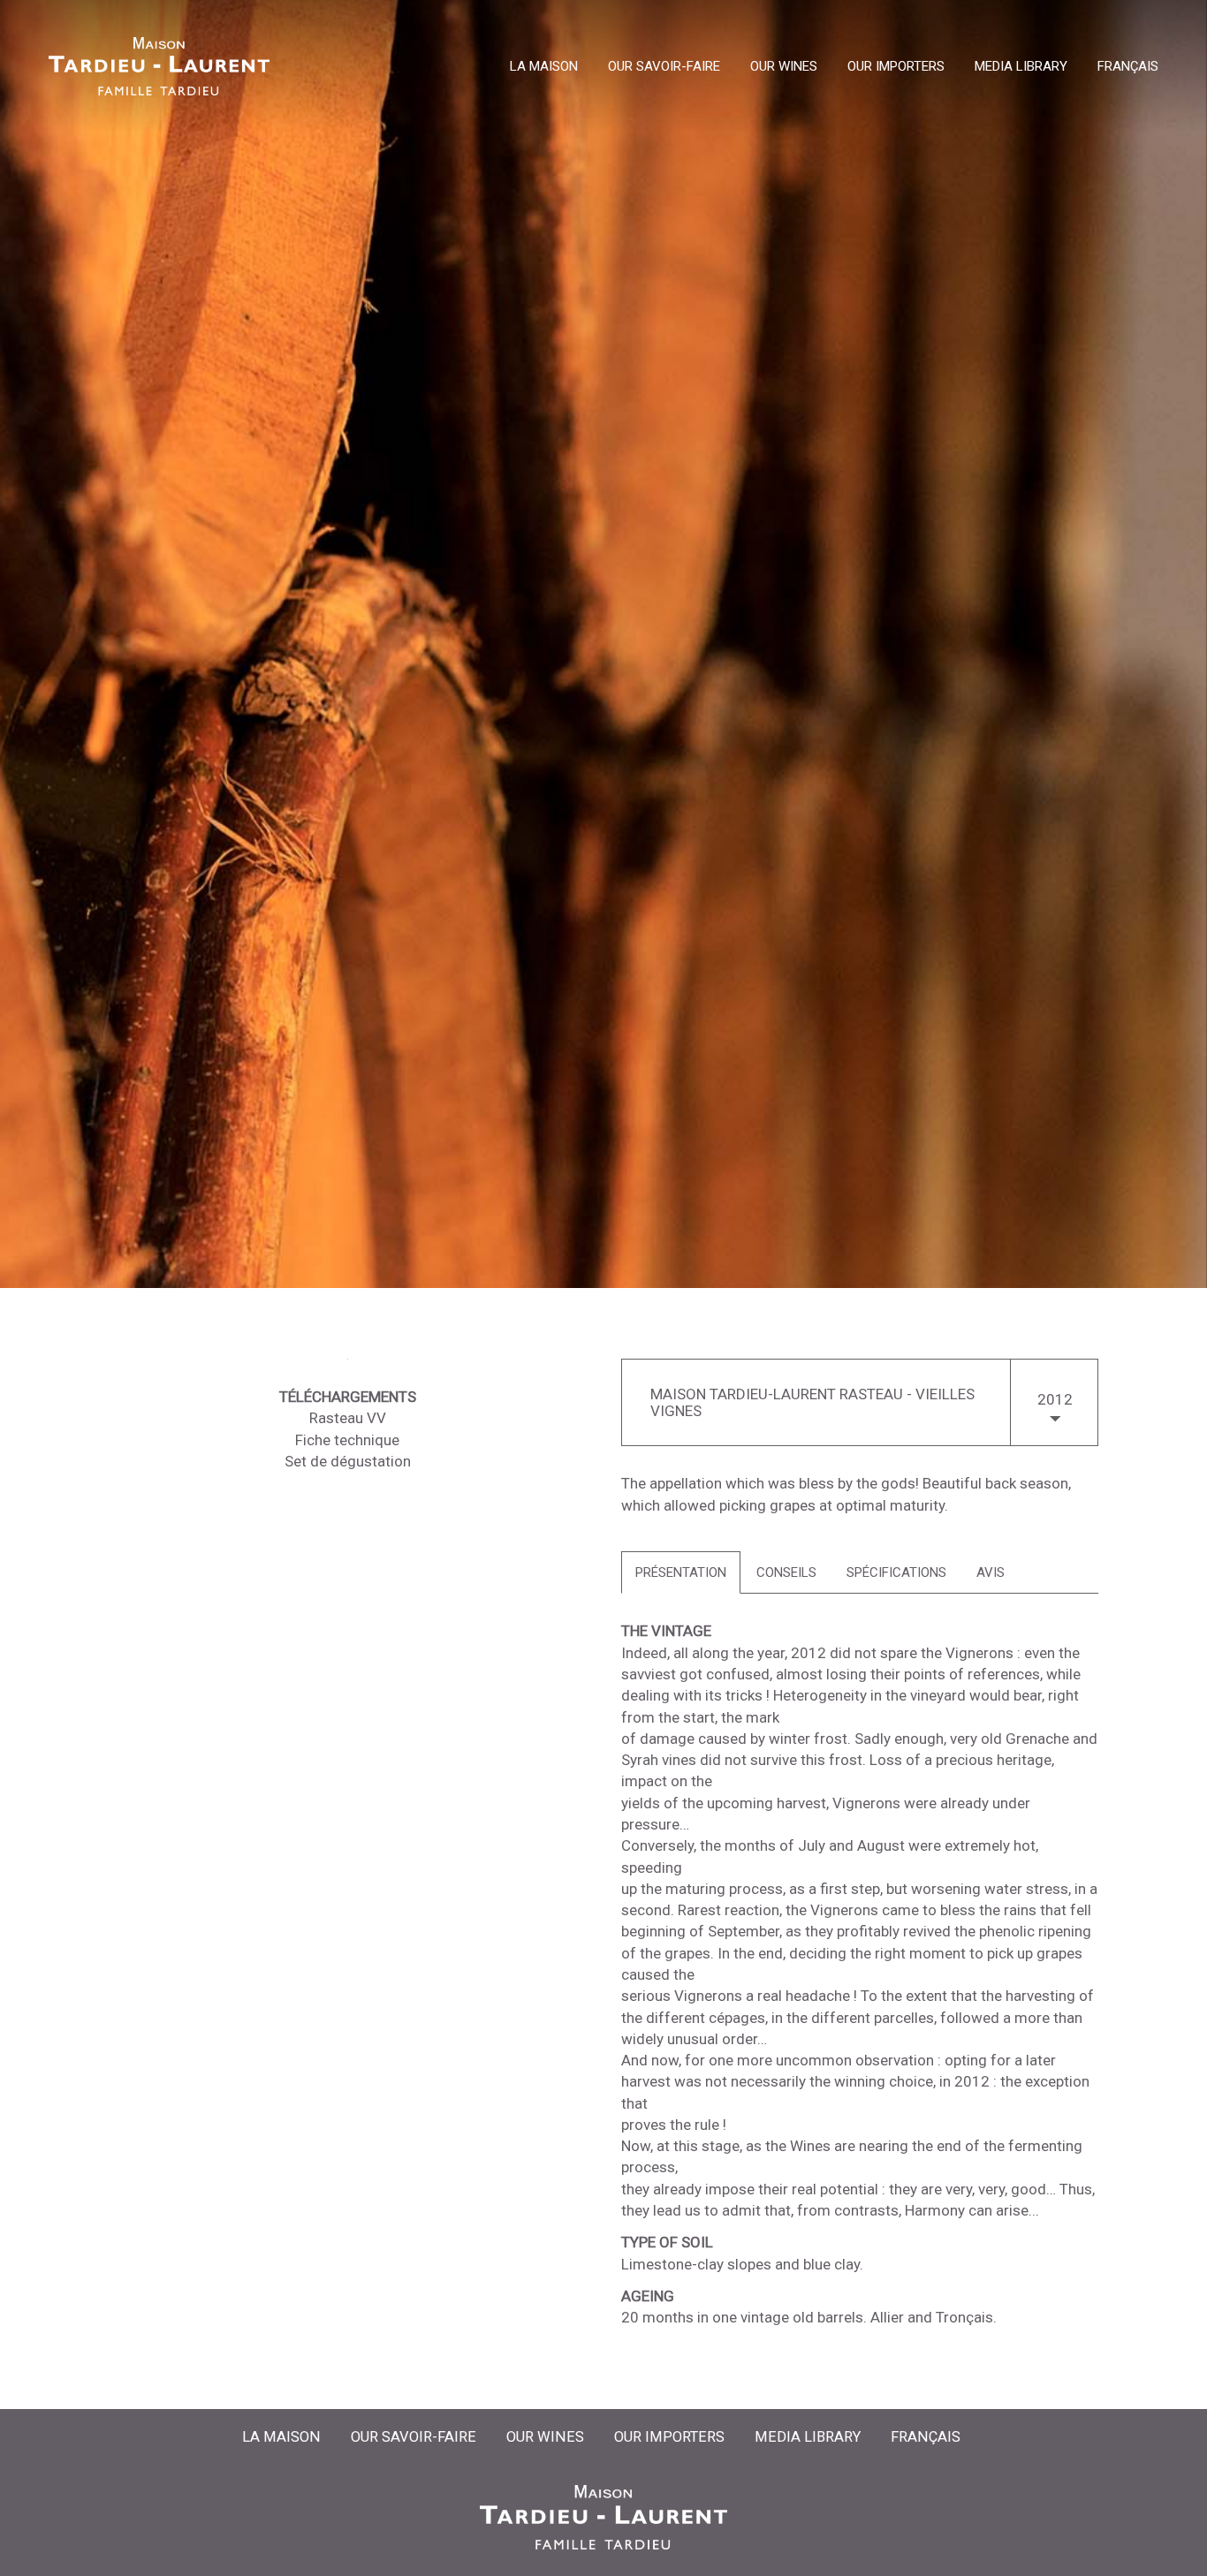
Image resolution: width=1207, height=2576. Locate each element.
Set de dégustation (348, 1461)
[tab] (681, 1573)
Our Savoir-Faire (664, 67)
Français (1128, 67)
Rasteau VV (348, 1418)
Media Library (1021, 67)
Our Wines (784, 67)
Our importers (896, 67)
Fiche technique (347, 1440)
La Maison (544, 67)
